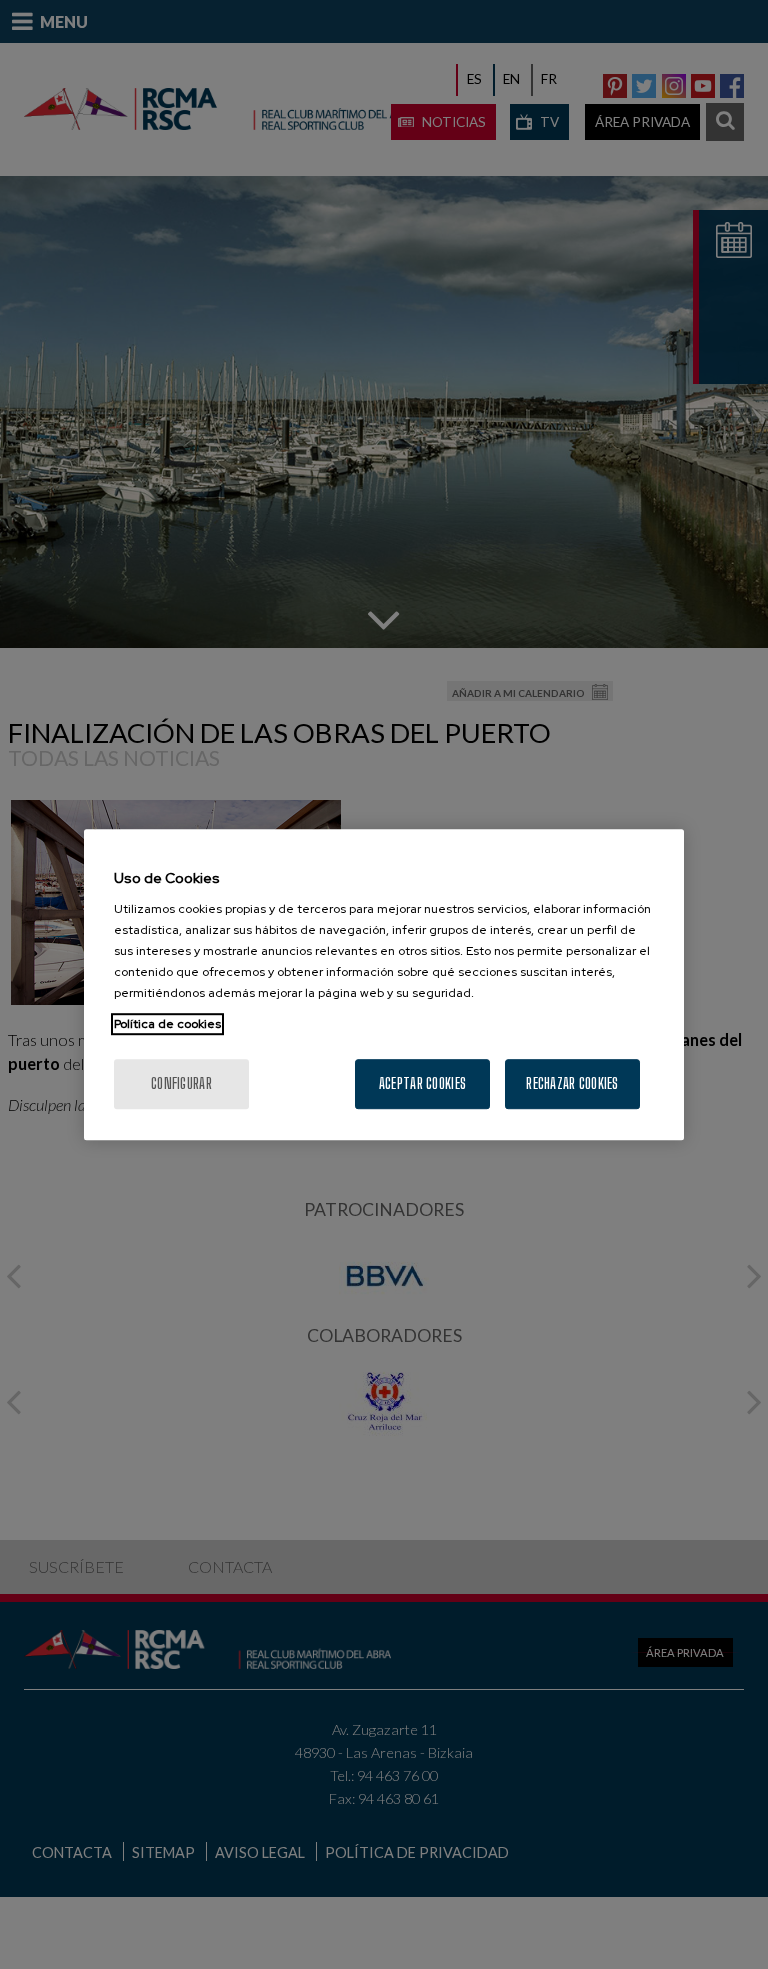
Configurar (181, 1083)
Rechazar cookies (572, 1083)
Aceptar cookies (422, 1083)
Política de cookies (167, 1024)
